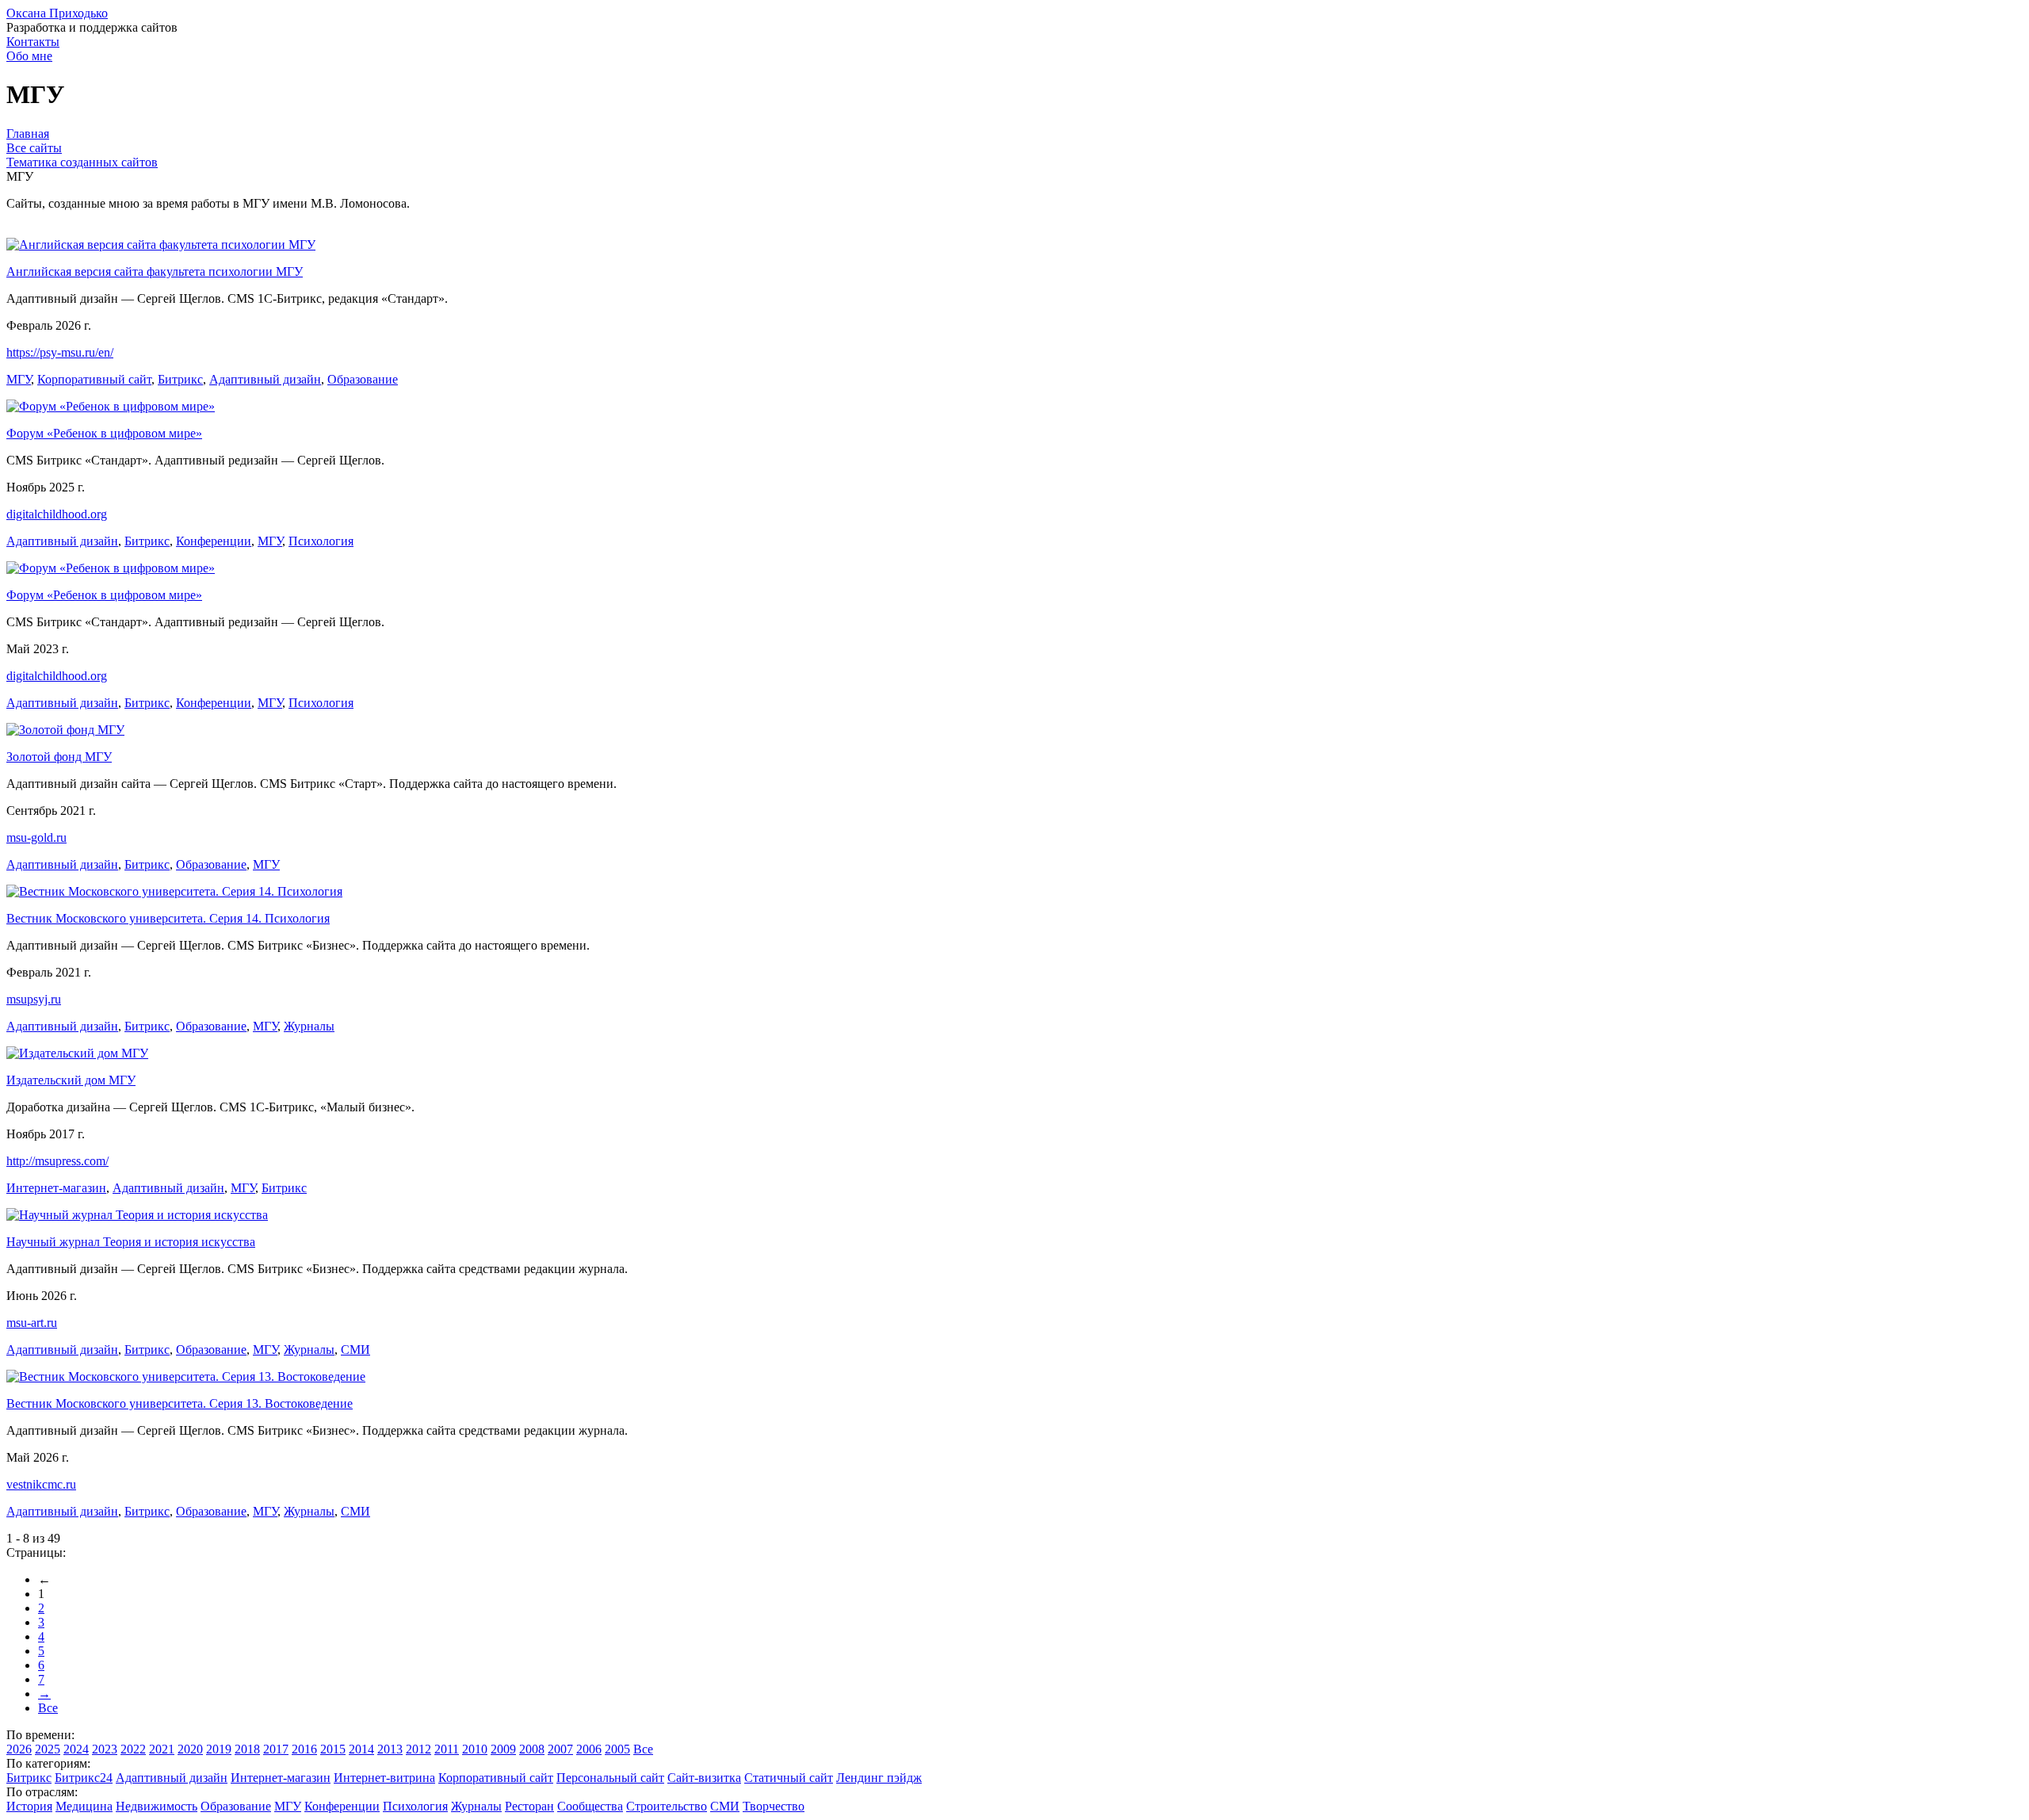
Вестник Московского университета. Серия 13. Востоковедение (180, 1403)
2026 (19, 1749)
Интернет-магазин (56, 1188)
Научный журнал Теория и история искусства (131, 1242)
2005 (617, 1749)
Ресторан (529, 1806)
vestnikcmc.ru (41, 1484)
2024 (76, 1749)
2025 (48, 1749)
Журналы (309, 1026)
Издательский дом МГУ (71, 1080)
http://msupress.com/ (57, 1161)
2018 (247, 1749)
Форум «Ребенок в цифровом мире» (104, 433)
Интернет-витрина (384, 1778)
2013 (390, 1749)
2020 (190, 1749)
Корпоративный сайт (94, 379)
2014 (361, 1749)
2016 (304, 1749)
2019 (219, 1749)
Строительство (667, 1806)
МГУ (19, 379)
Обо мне (29, 56)
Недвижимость (157, 1806)
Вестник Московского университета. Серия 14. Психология (168, 918)
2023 (105, 1749)
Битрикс (180, 379)
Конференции (214, 541)
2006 (589, 1749)
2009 (503, 1749)
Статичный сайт (789, 1778)
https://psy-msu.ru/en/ (60, 352)
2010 (475, 1749)
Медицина (84, 1806)
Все (48, 1708)
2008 (532, 1749)
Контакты (33, 42)
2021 (162, 1749)
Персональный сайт (610, 1778)
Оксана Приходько (57, 13)
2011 (447, 1749)
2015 (333, 1749)
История (29, 1806)
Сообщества (590, 1806)
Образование (363, 379)
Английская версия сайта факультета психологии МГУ (155, 271)
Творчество (774, 1806)
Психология (321, 541)
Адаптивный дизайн (265, 379)
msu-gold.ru (36, 837)
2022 (133, 1749)
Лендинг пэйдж (879, 1778)
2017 (276, 1749)
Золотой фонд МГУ (59, 757)
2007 (560, 1749)
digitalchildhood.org (57, 514)
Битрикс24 (84, 1778)
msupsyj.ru (34, 999)
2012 (418, 1749)
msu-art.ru (32, 1323)
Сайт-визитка (704, 1778)
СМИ (355, 1350)
